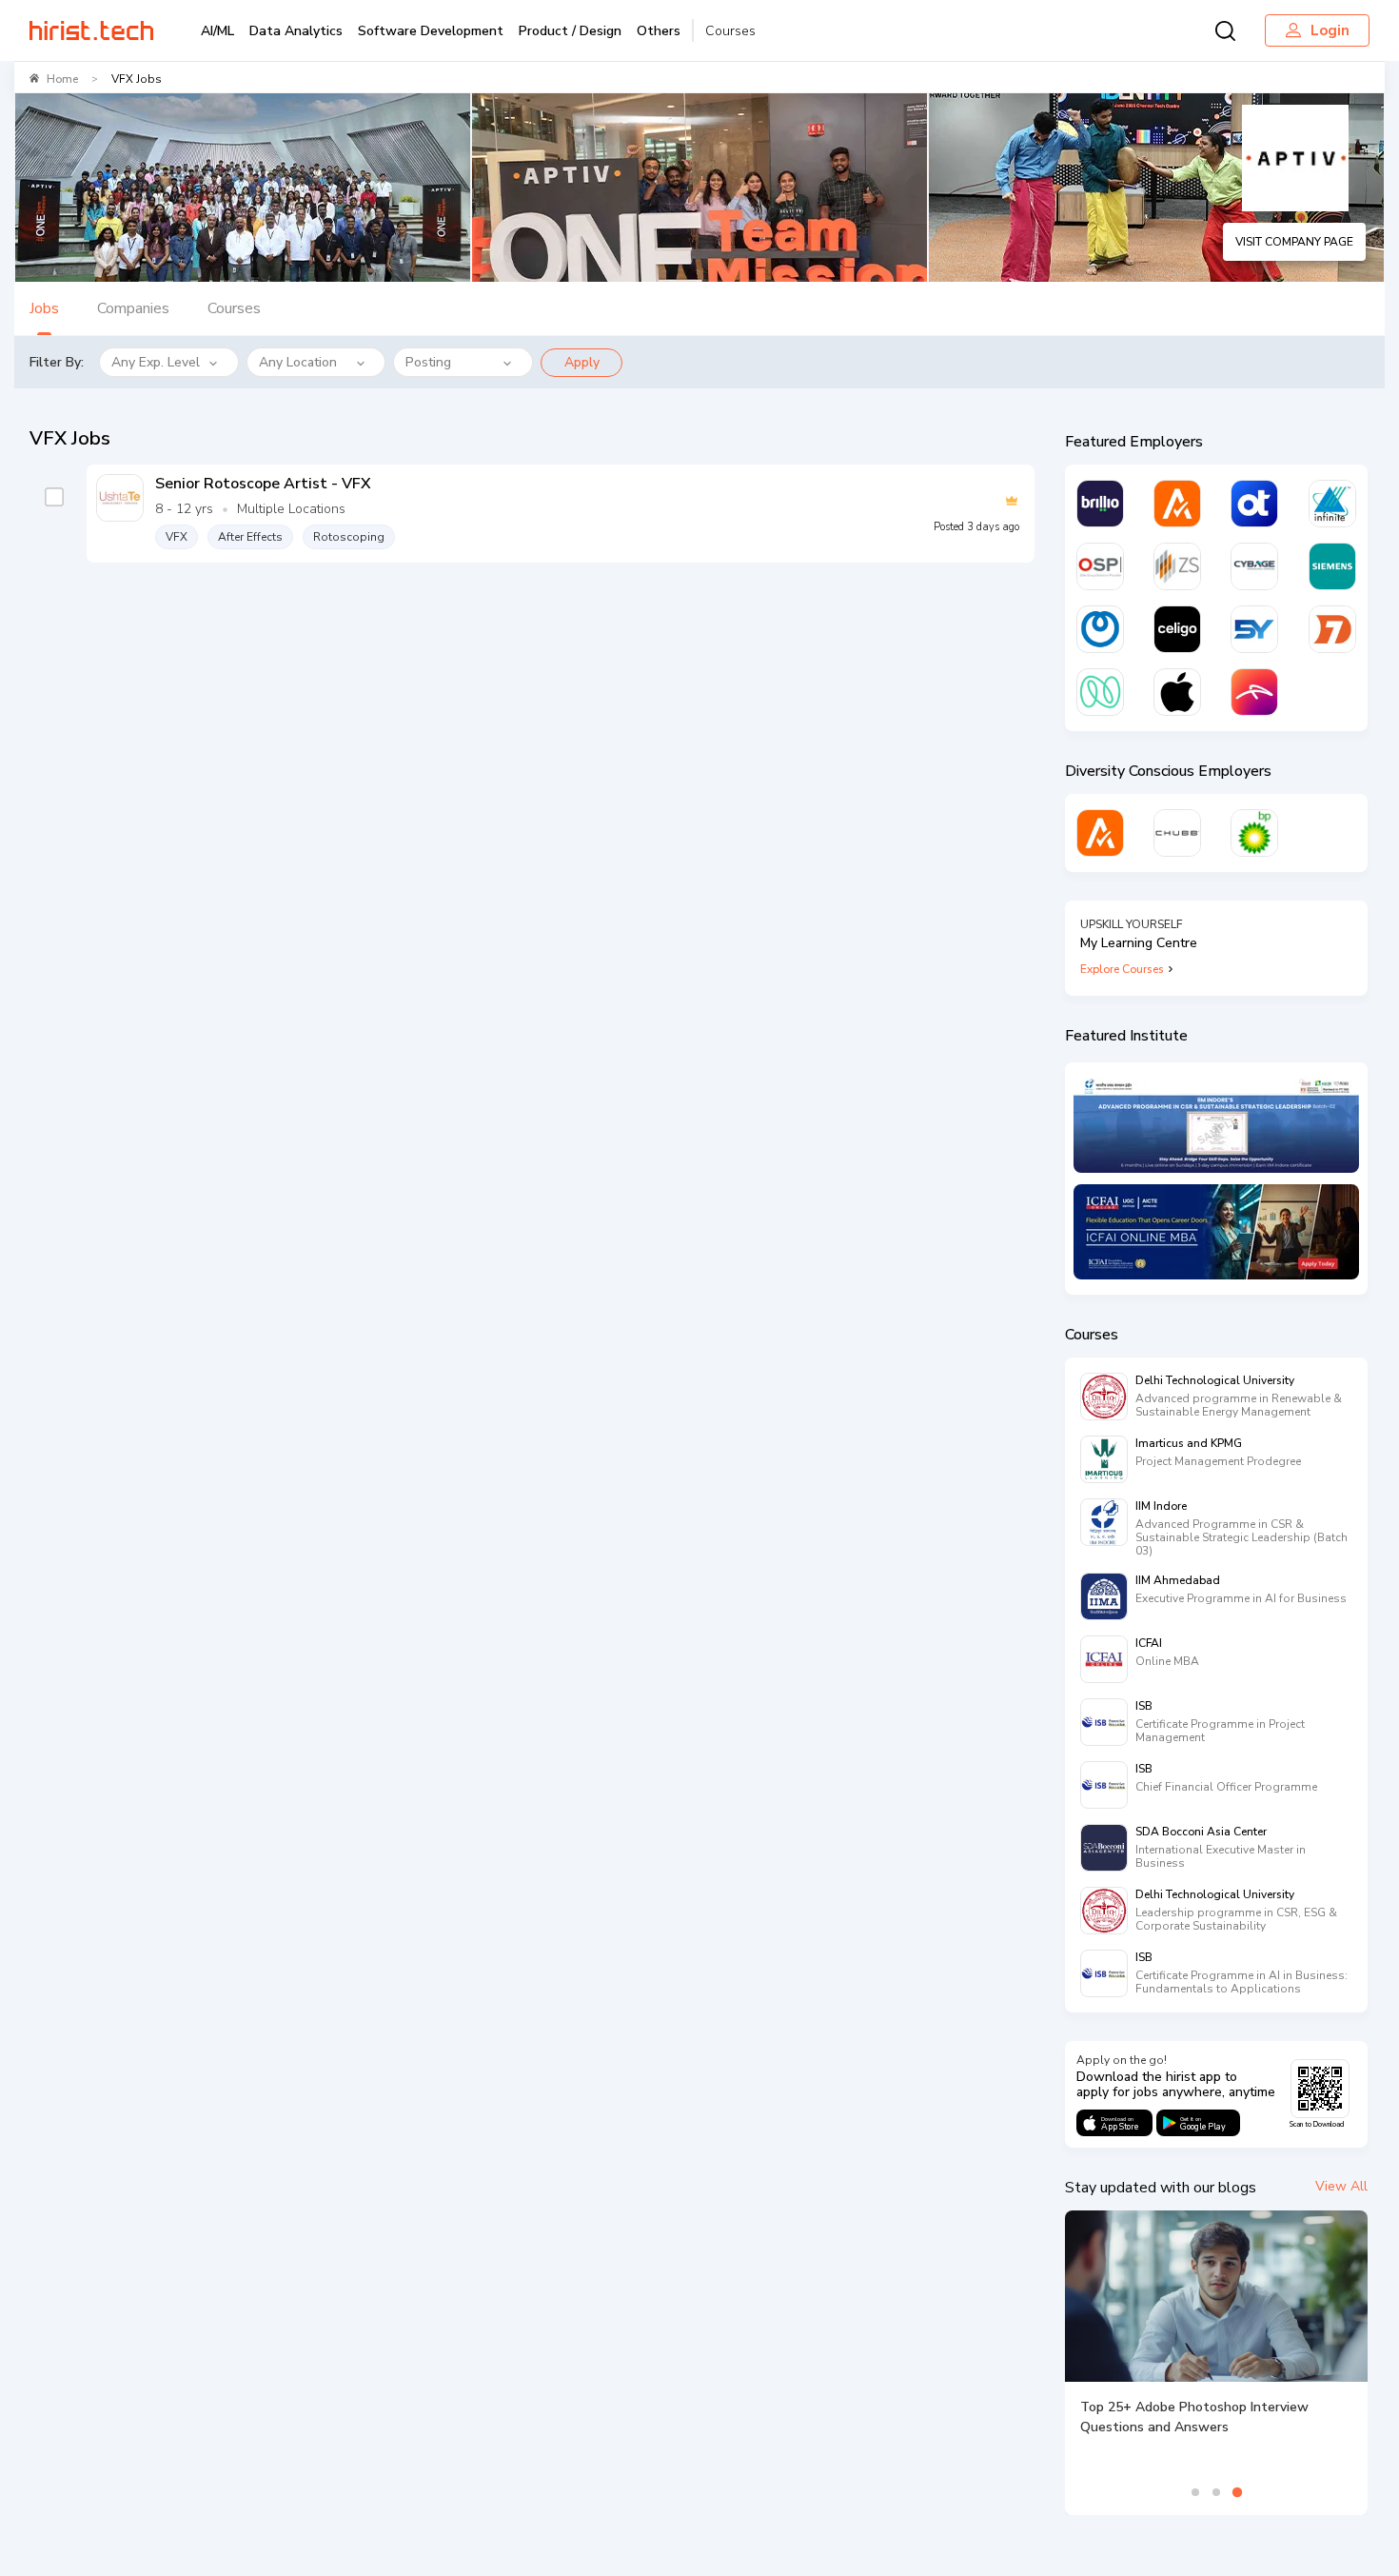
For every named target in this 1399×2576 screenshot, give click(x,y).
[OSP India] (1100, 566)
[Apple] (1177, 692)
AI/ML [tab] (217, 31)
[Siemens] (1332, 566)
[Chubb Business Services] (1177, 833)
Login (1330, 30)
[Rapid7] (1332, 629)
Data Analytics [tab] (296, 31)
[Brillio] (1100, 504)
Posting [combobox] (428, 362)
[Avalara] (1177, 504)
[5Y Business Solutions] (1254, 629)
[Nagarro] (1100, 692)
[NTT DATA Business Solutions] (1100, 629)
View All (1341, 2186)
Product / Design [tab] (570, 31)
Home (62, 79)
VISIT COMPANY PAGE (1294, 242)
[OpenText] (1254, 504)
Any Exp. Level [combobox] (156, 362)
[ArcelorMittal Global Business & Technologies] (1254, 692)
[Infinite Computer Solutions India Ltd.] (1332, 504)
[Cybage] (1254, 566)
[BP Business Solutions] (1254, 833)
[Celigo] (1177, 629)
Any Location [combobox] (298, 362)
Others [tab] (659, 31)
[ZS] (1177, 566)
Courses (730, 31)
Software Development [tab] (431, 31)
